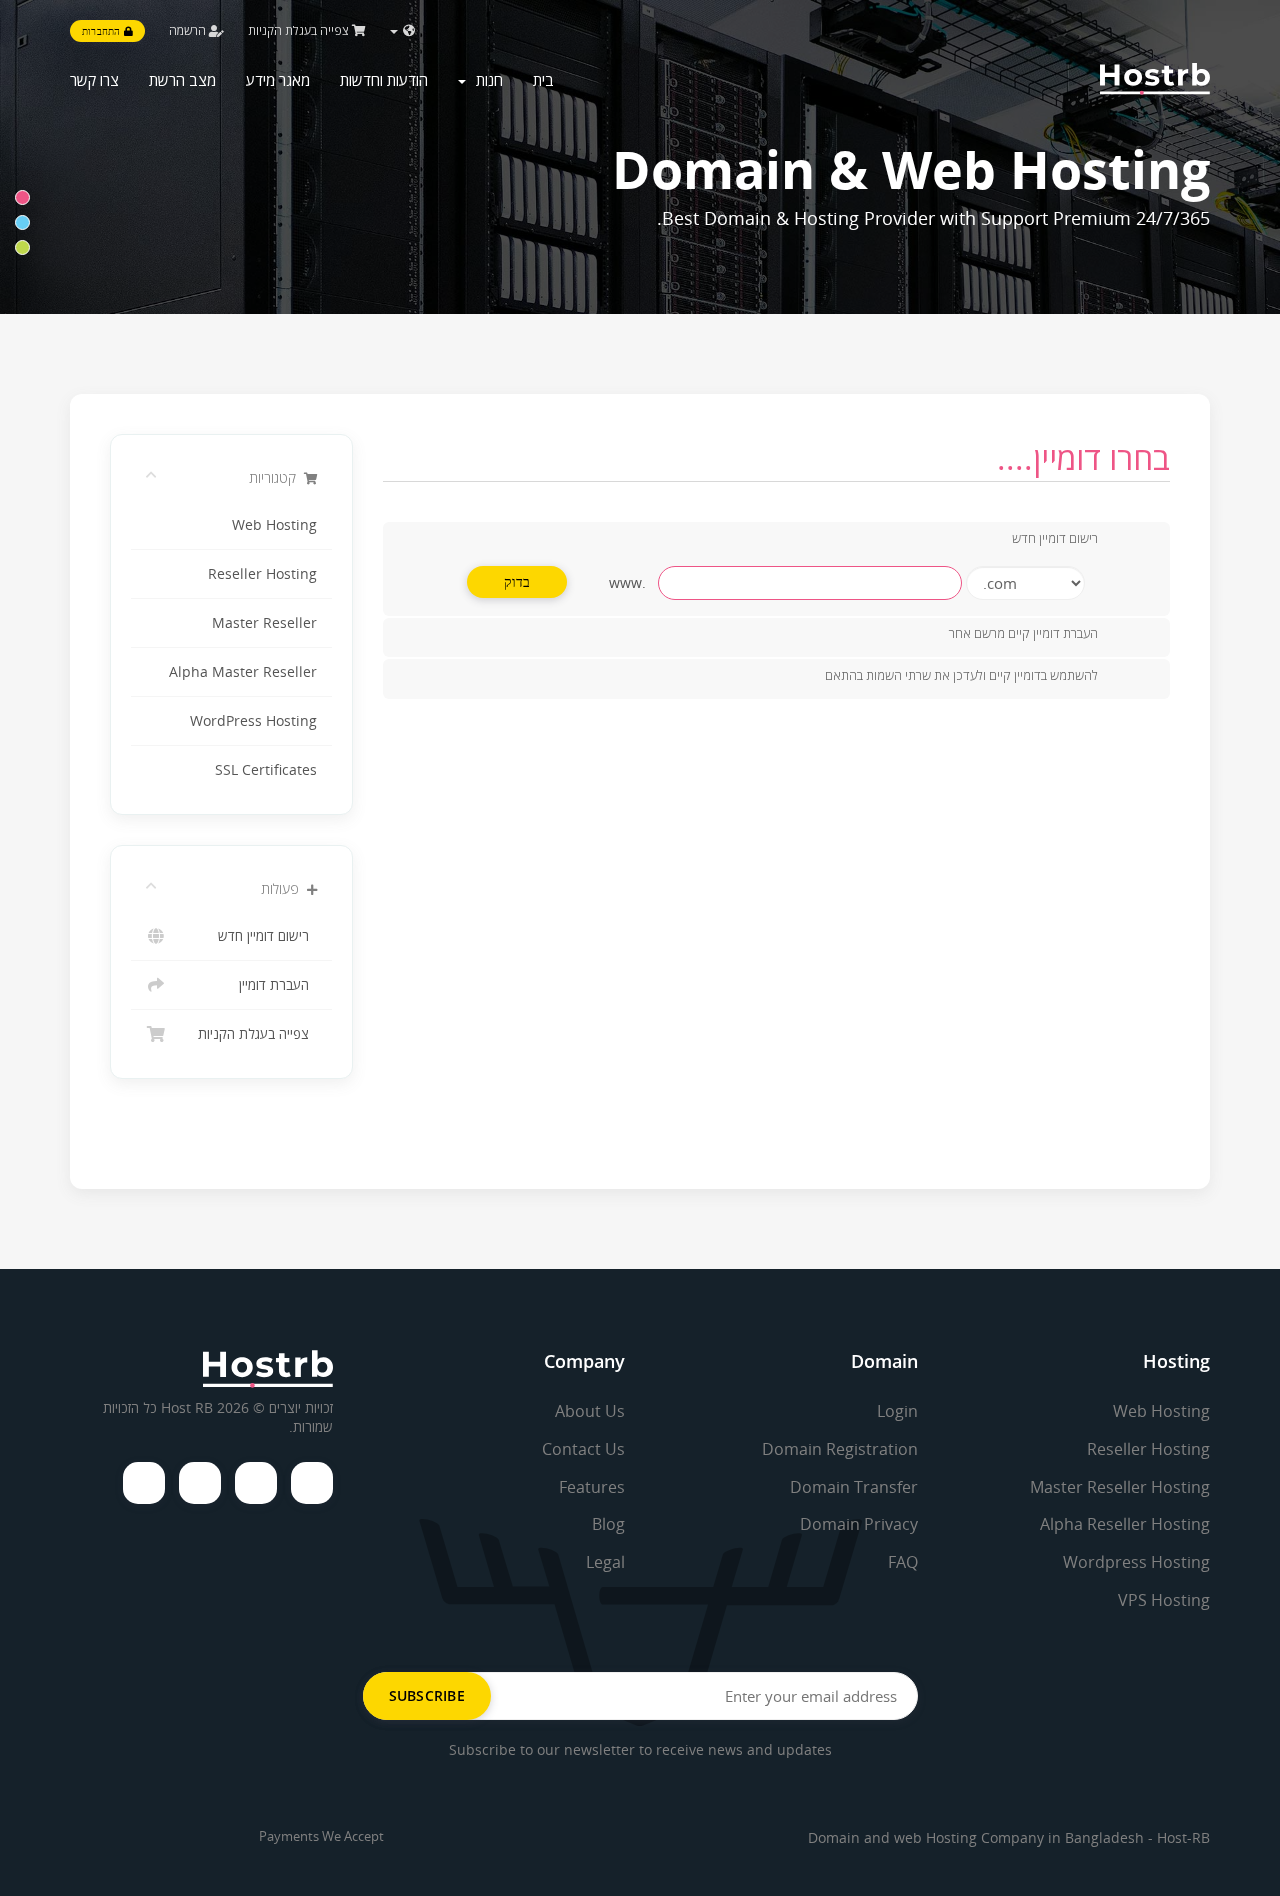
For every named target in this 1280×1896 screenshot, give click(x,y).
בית (543, 80)
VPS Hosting (1164, 1600)
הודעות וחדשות (384, 80)
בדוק (517, 581)
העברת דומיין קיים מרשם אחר (1023, 634)
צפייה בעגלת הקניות (300, 30)
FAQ (903, 1562)
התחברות (103, 31)
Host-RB (1183, 1837)
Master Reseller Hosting (1120, 1487)
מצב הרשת (182, 80)
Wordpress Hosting (1136, 1562)
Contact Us (583, 1449)
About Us (590, 1411)
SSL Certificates (266, 770)
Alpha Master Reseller (243, 672)
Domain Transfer (854, 1487)
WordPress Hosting (253, 721)
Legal (605, 1562)
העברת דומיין (278, 985)
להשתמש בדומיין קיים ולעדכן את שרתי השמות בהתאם (961, 675)
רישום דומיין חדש (267, 936)
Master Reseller (264, 623)
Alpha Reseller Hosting (1125, 1524)
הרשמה (189, 30)
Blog (608, 1524)
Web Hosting (274, 525)
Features (592, 1487)
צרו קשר (94, 80)
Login (897, 1411)
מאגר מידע (278, 80)
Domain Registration (840, 1449)
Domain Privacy (859, 1524)
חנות (485, 80)
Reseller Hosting (262, 574)
